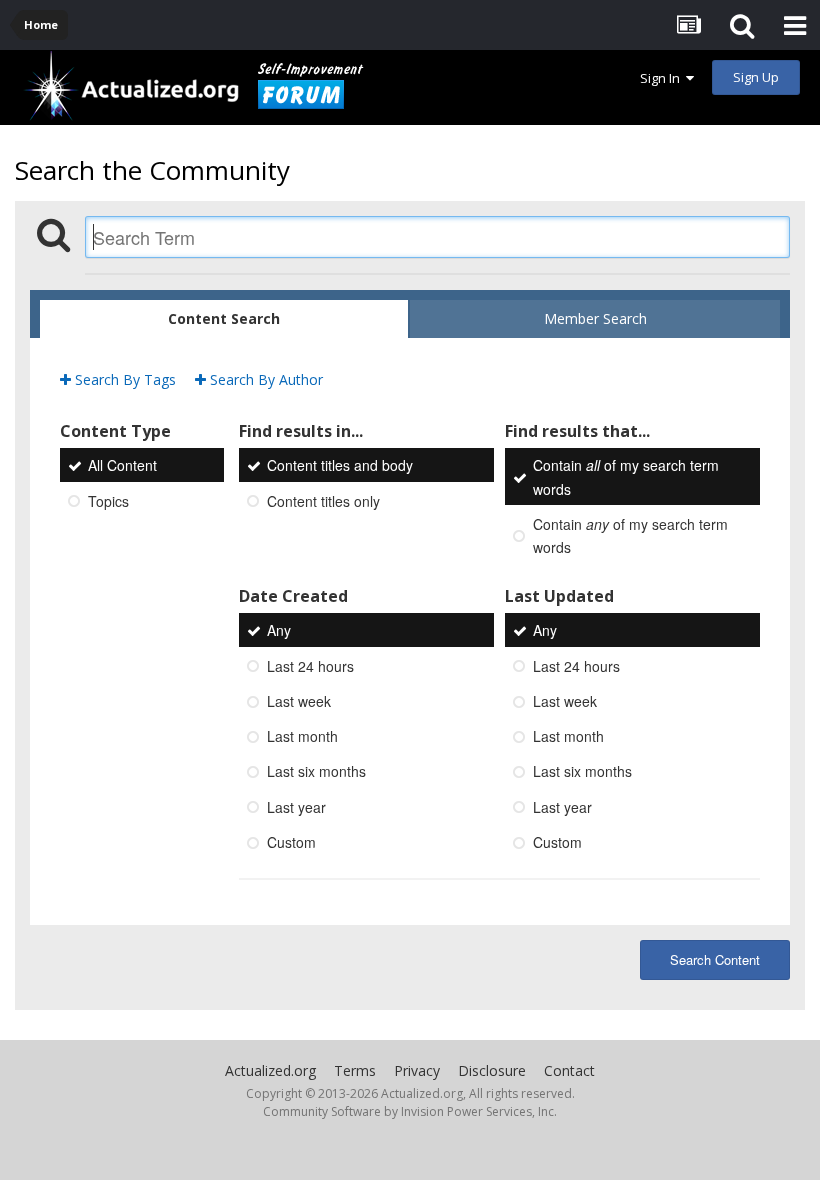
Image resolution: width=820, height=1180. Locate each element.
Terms (355, 1070)
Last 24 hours (310, 666)
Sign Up (756, 77)
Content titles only (323, 501)
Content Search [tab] (224, 318)
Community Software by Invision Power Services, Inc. (410, 1111)
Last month (302, 736)
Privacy (417, 1070)
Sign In (663, 78)
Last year (296, 807)
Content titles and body (340, 466)
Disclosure (492, 1070)
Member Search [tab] (595, 318)
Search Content (715, 959)
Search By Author (264, 379)
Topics (108, 501)
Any (279, 631)
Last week (299, 701)
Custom (291, 842)
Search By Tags (123, 379)
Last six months (316, 772)
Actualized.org (270, 1070)
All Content (122, 466)
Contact (569, 1070)
